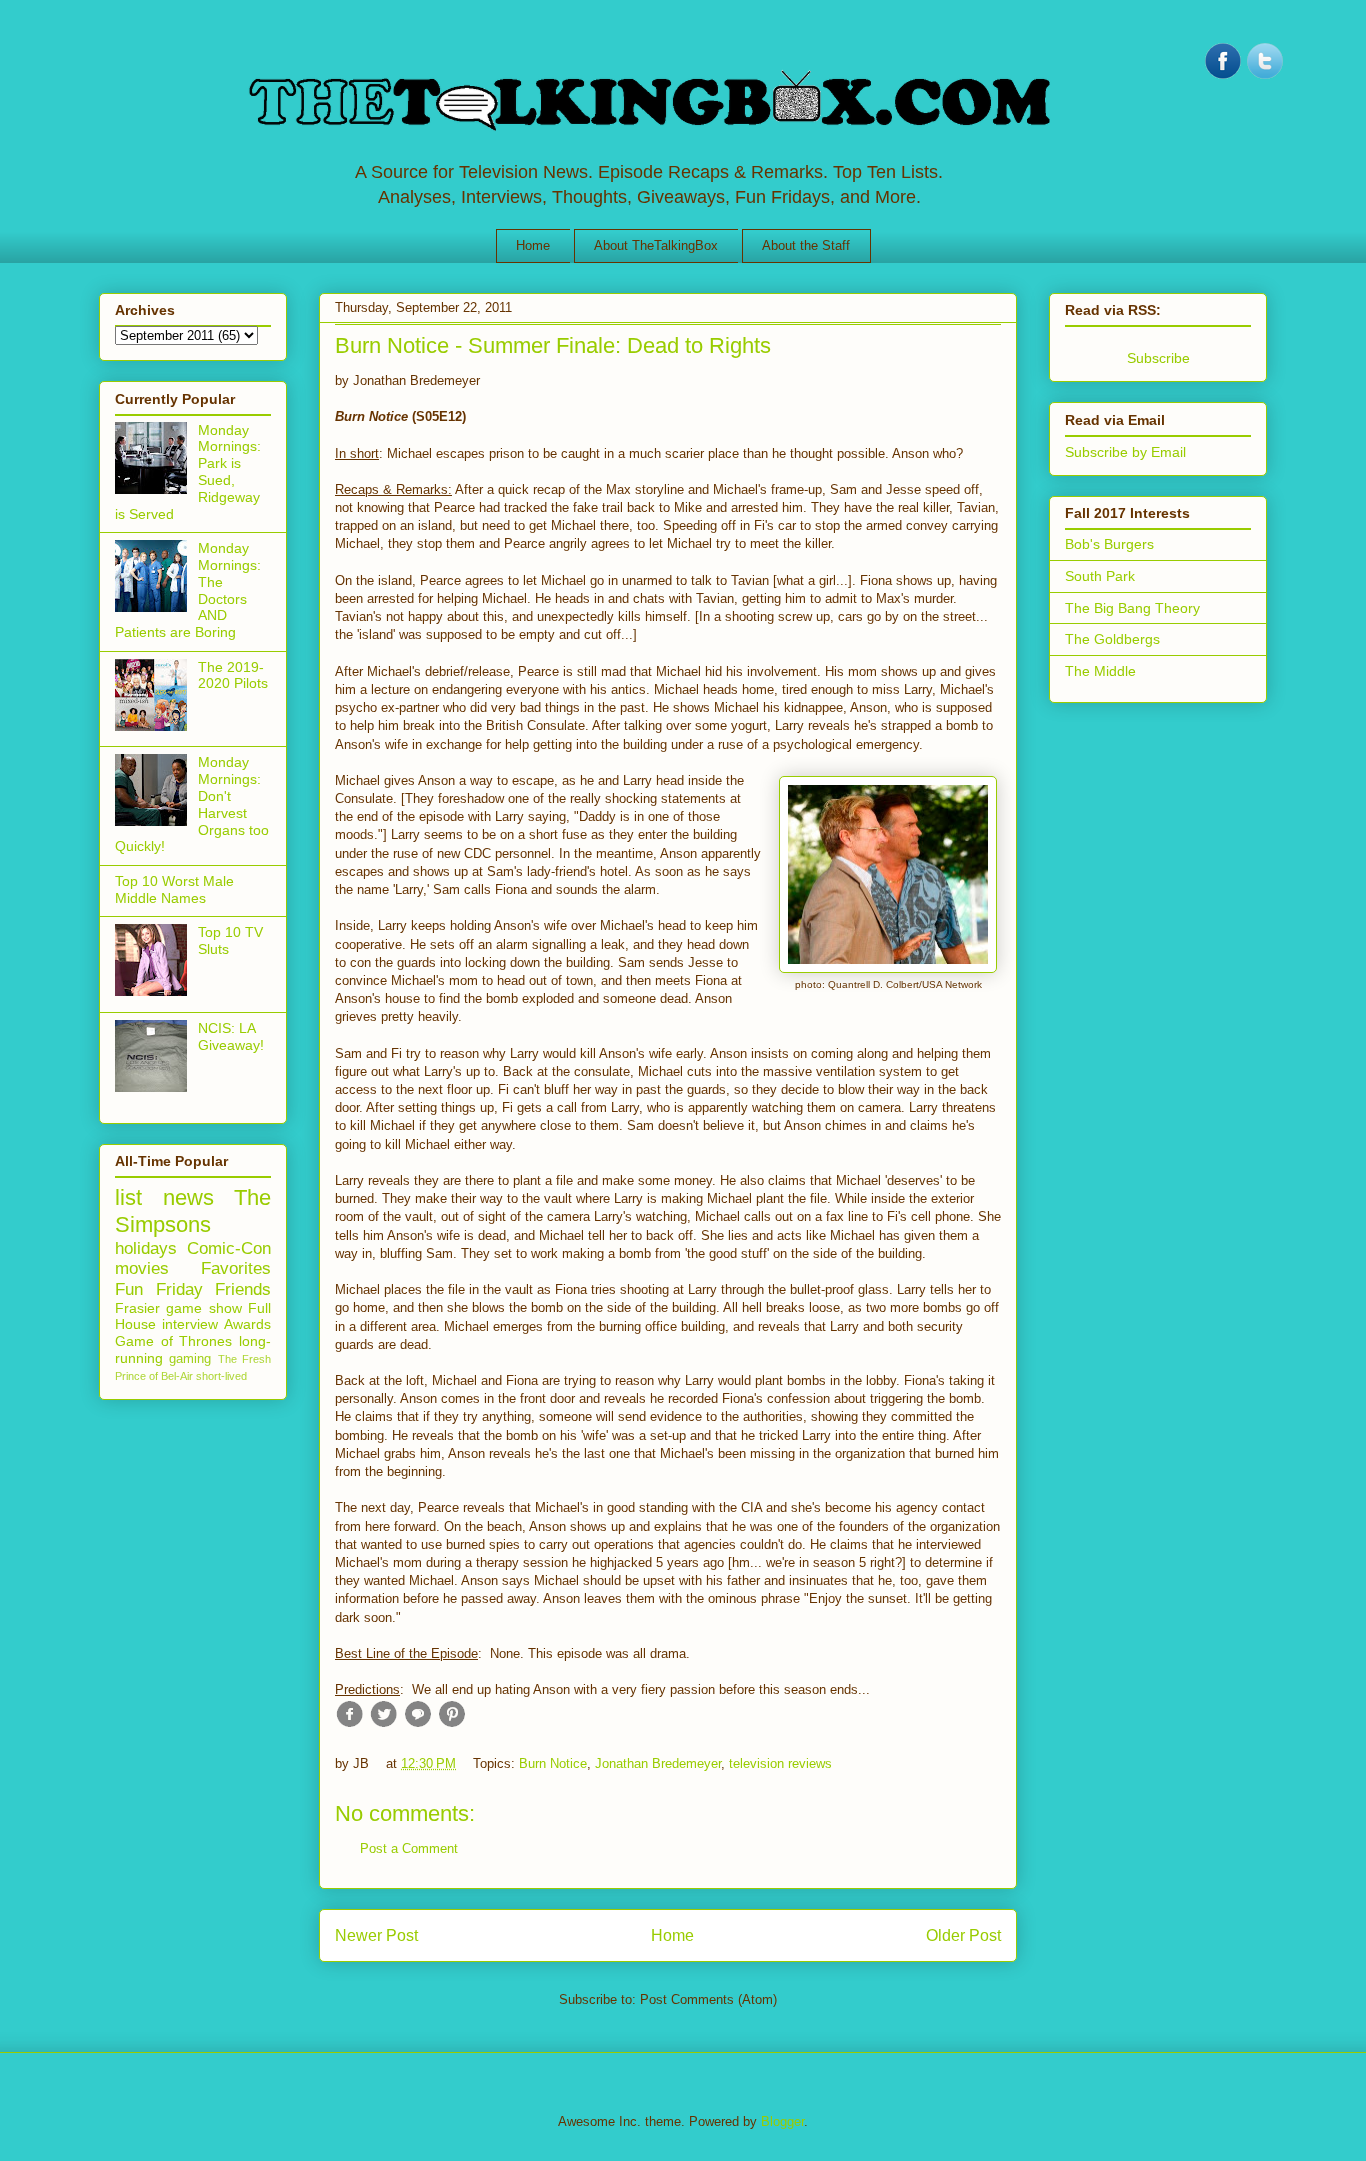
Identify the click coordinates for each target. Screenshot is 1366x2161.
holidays (146, 1248)
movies (142, 1268)
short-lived (221, 1376)
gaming (190, 1359)
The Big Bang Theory (1132, 608)
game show (203, 1308)
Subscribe (1158, 358)
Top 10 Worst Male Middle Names (174, 889)
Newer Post (376, 1935)
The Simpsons (193, 1211)
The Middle (1100, 671)
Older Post (963, 1935)
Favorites (236, 1268)
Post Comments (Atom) (708, 1999)
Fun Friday (159, 1289)
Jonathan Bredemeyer (658, 1763)
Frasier (137, 1308)
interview (190, 1324)
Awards (247, 1324)
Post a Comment (409, 1848)
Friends (243, 1289)
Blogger (782, 2121)
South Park (1100, 576)
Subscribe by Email (1125, 452)
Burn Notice (553, 1763)
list (128, 1197)
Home (533, 245)
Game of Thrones (173, 1341)
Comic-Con (229, 1248)
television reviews (780, 1763)
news (188, 1197)
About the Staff (806, 245)
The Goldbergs (1112, 639)
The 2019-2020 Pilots (233, 675)
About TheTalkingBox (656, 245)
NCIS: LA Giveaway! (231, 1036)
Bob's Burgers (1109, 544)
